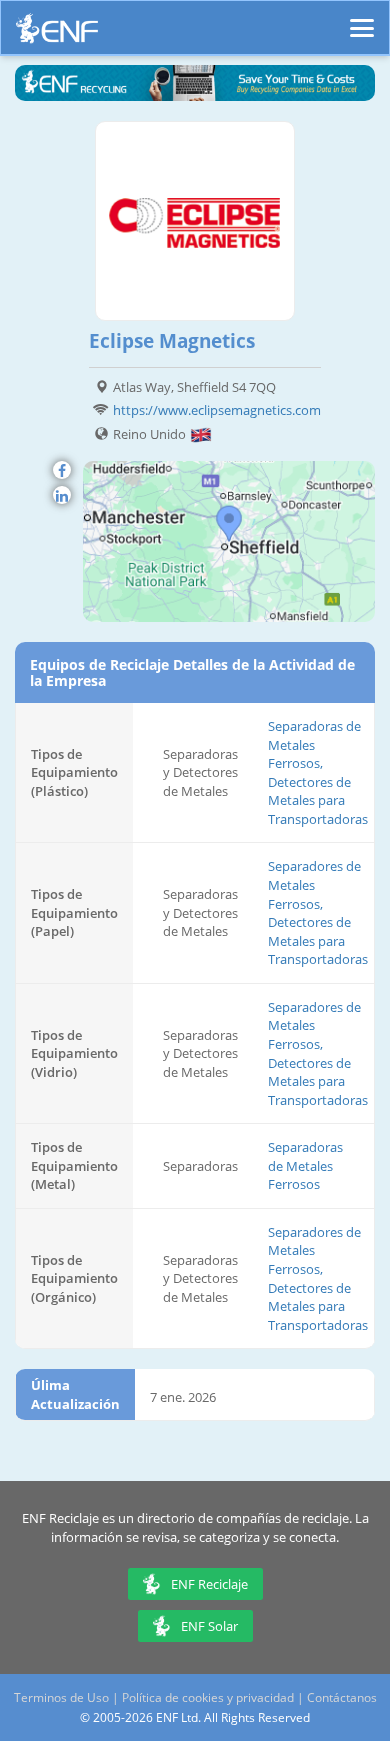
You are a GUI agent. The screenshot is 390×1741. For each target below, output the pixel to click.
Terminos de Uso (61, 1697)
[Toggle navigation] (362, 19)
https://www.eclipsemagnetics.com (217, 410)
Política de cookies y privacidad (208, 1697)
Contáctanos (342, 1697)
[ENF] (57, 33)
